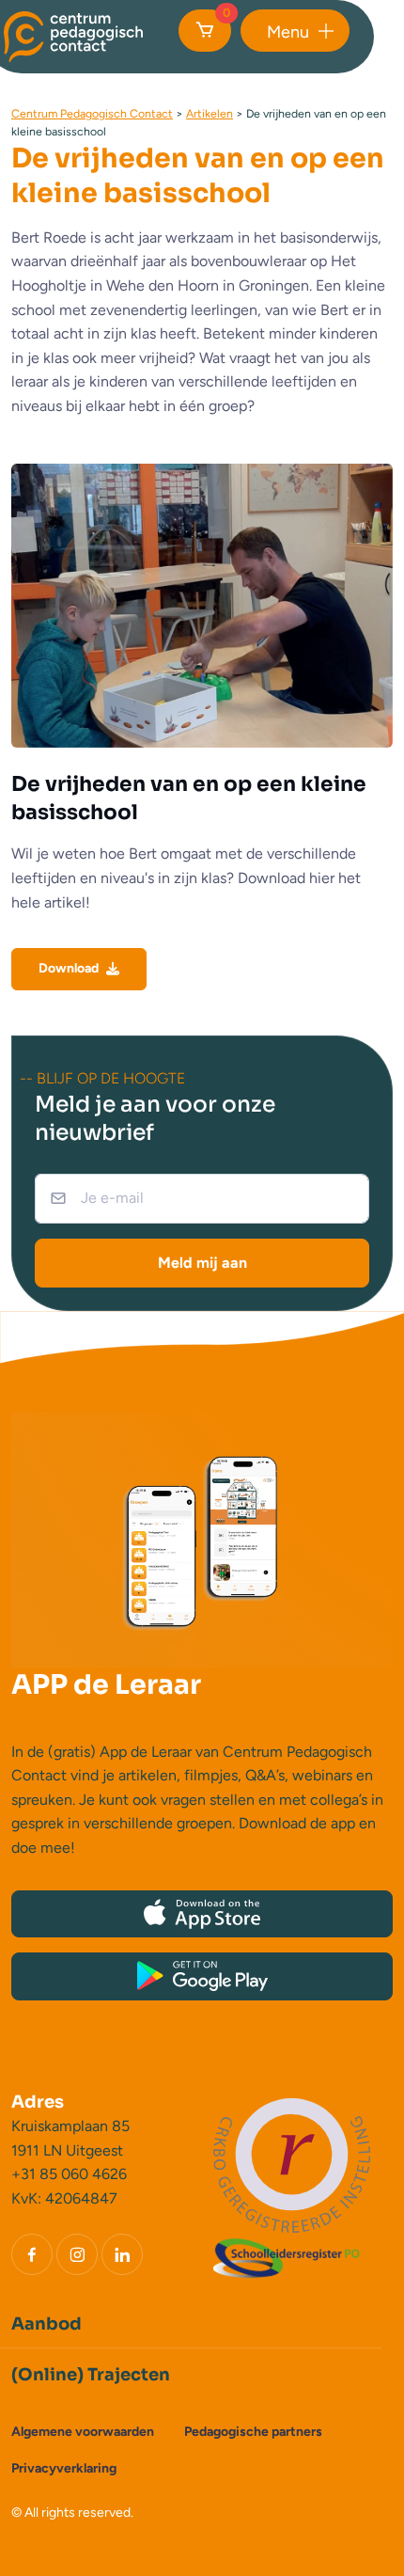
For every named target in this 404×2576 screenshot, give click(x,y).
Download (69, 968)
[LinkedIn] (122, 2254)
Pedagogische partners (253, 2432)
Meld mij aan (202, 1263)
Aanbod (47, 2324)
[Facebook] (32, 2254)
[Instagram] (77, 2254)
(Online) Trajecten (91, 2375)
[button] (295, 31)
